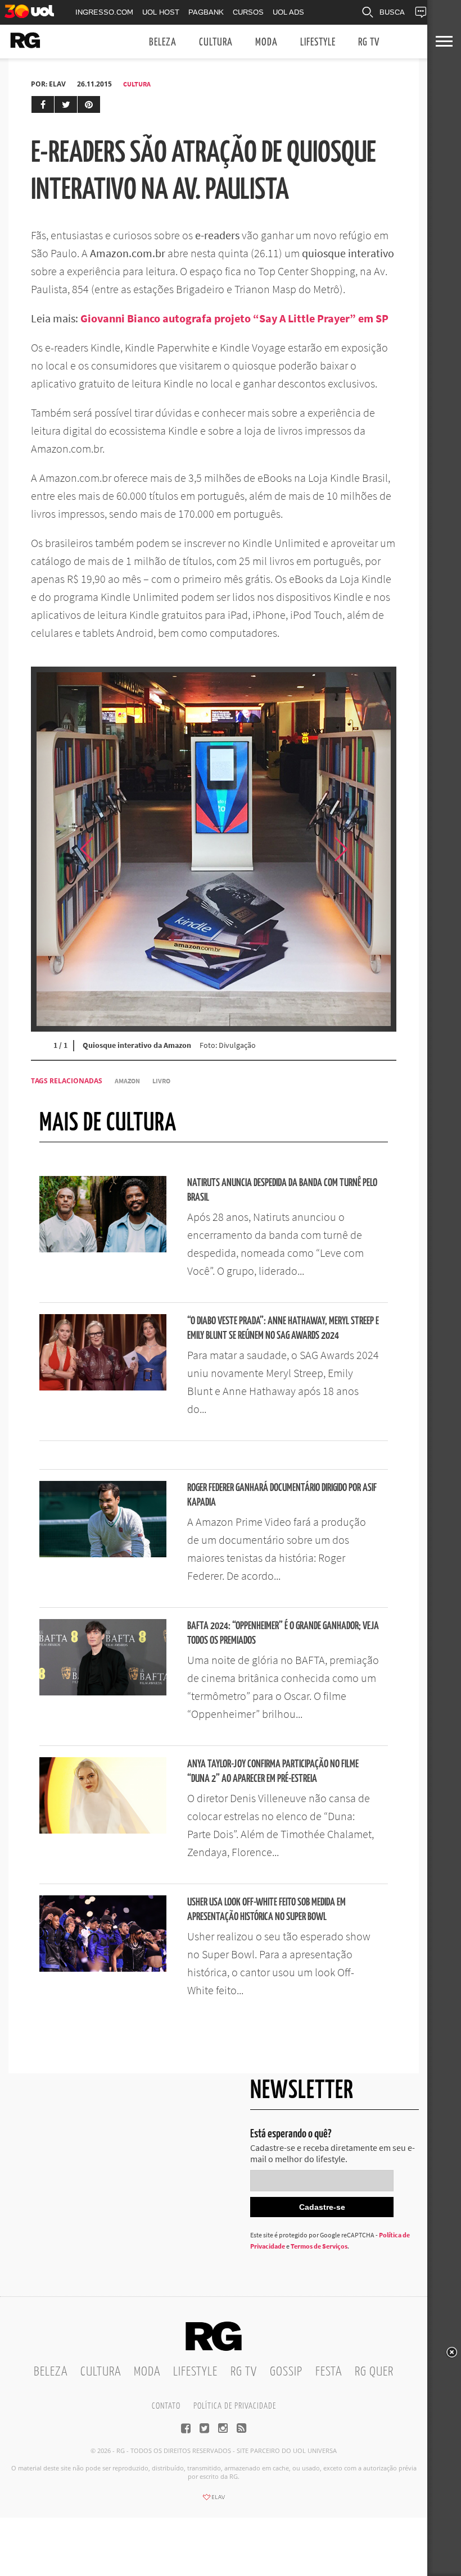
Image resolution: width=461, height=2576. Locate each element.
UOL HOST (161, 12)
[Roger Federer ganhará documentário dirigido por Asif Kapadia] (103, 1554)
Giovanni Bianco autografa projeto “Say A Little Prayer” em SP (234, 318)
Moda (266, 42)
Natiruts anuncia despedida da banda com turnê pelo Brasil (282, 1190)
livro (161, 1081)
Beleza (163, 42)
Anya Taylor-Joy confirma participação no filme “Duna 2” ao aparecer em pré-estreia (273, 1772)
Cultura (216, 42)
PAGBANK (206, 12)
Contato (166, 2406)
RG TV (369, 42)
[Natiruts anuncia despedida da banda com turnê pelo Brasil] (103, 1249)
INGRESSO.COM (104, 12)
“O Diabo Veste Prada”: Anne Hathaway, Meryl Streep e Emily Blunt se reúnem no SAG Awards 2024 (283, 1328)
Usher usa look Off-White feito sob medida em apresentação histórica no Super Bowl (266, 1910)
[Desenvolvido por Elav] (214, 2501)
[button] (368, 849)
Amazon (127, 1081)
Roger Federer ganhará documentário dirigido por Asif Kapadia (282, 1495)
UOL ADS (288, 12)
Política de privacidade (235, 2406)
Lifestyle (318, 42)
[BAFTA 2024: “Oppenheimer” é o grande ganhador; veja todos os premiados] (103, 1692)
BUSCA (392, 12)
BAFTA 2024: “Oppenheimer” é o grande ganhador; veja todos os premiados (283, 1633)
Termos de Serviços (319, 2246)
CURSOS (248, 12)
